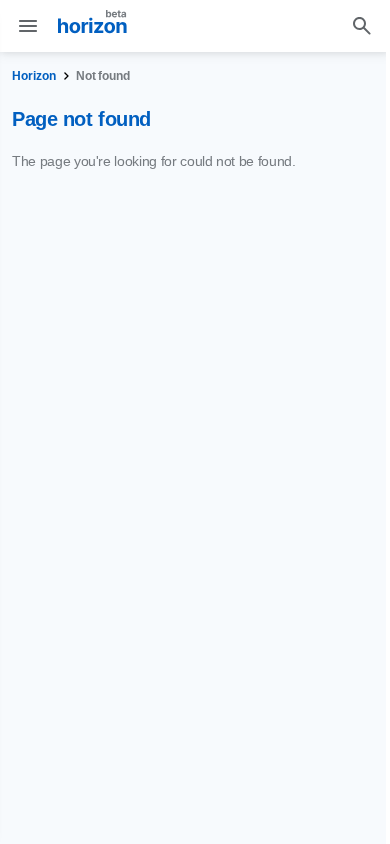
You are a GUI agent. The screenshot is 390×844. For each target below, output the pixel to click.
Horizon (34, 76)
